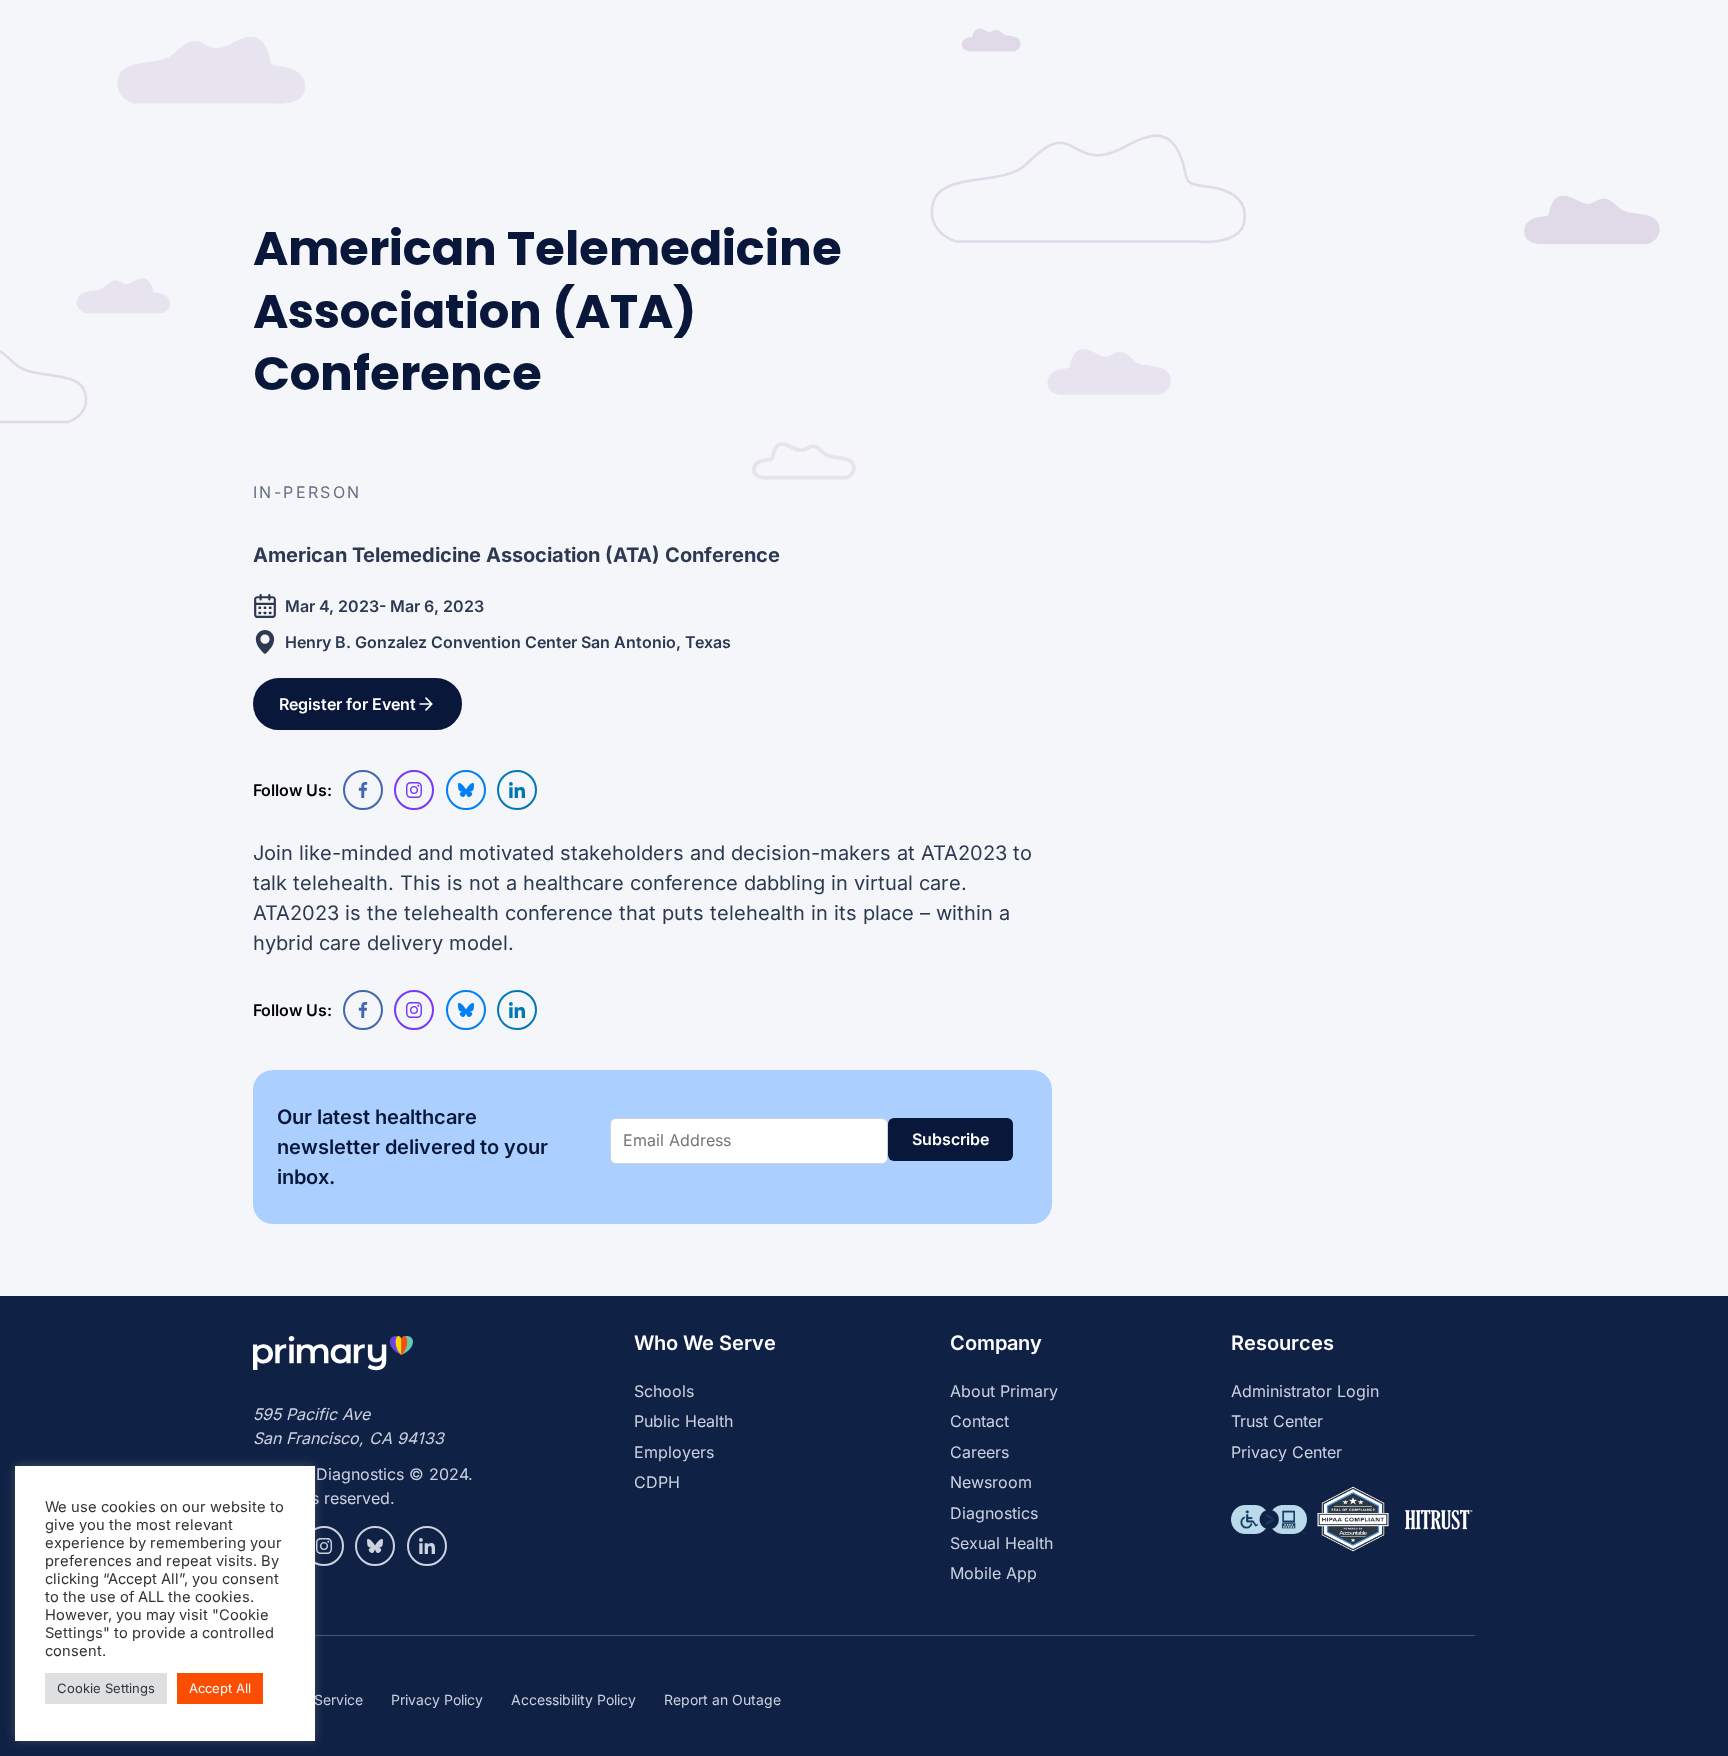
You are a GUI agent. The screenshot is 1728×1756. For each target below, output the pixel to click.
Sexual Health (1001, 1543)
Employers (674, 1452)
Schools (664, 1391)
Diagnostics (994, 1513)
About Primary (1004, 1391)
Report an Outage (722, 1699)
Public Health (683, 1421)
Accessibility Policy (573, 1699)
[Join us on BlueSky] (466, 790)
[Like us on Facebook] (363, 790)
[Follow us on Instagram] (414, 790)
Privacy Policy (437, 1699)
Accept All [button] (220, 1688)
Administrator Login (1305, 1391)
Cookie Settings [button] (106, 1688)
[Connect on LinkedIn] (517, 790)
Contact (979, 1421)
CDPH (657, 1482)
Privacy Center (1286, 1452)
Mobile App (993, 1573)
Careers (979, 1452)
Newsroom (991, 1482)
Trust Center (1277, 1421)
